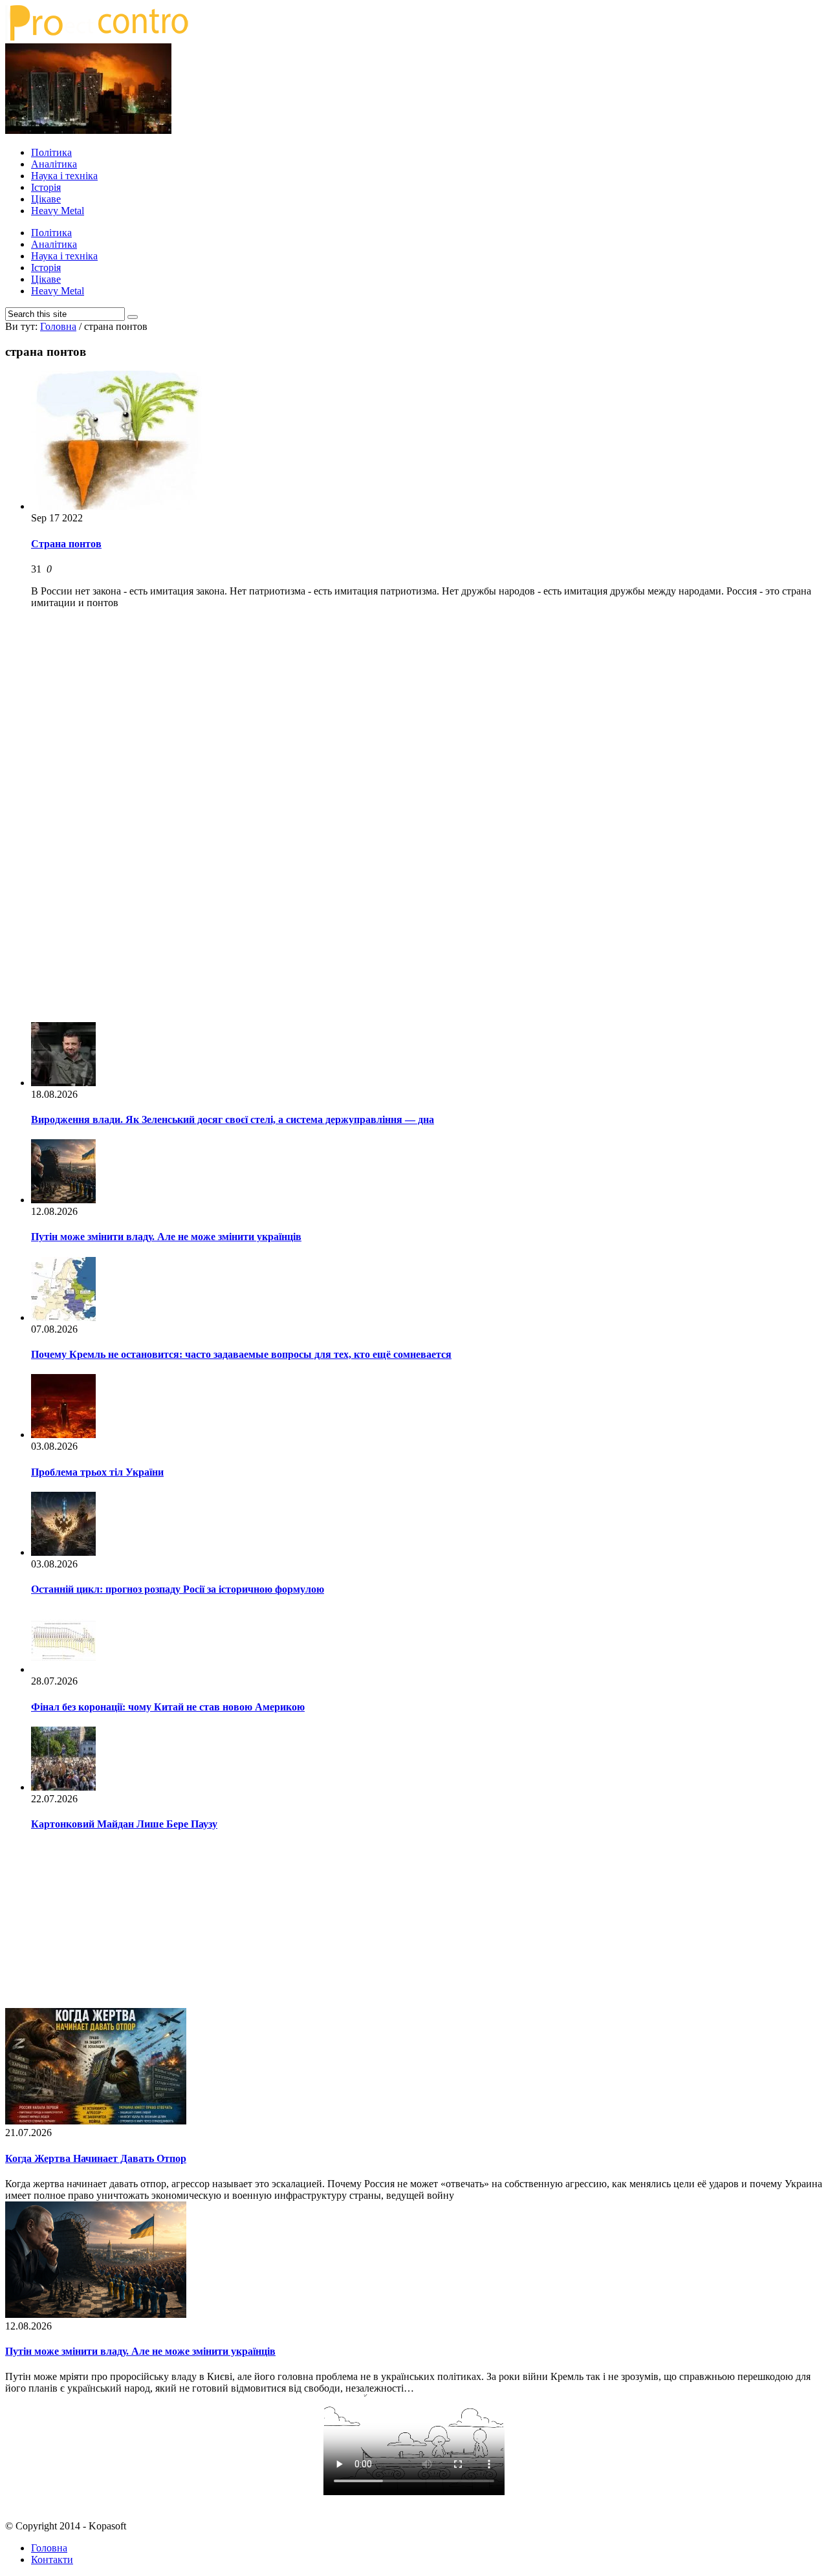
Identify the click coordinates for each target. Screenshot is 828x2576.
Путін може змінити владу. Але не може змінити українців (166, 1237)
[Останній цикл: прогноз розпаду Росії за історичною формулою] (63, 1552)
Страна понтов (66, 544)
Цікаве (46, 199)
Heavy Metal (58, 211)
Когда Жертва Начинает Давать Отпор (96, 2158)
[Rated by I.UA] (414, 2504)
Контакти (52, 2560)
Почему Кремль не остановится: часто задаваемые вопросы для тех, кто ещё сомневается (241, 1354)
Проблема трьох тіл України (97, 1472)
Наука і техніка (64, 176)
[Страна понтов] (117, 506)
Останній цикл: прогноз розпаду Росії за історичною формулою (178, 1589)
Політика (51, 152)
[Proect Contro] (97, 37)
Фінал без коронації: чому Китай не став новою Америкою (168, 1707)
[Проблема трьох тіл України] (63, 1435)
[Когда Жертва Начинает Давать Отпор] (96, 2121)
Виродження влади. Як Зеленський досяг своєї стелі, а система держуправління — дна (233, 1119)
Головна (49, 2548)
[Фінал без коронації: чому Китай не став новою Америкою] (63, 1669)
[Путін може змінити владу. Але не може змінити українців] (63, 1200)
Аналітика (54, 164)
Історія (46, 187)
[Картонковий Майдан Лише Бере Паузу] (63, 1787)
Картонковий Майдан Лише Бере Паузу (124, 1824)
